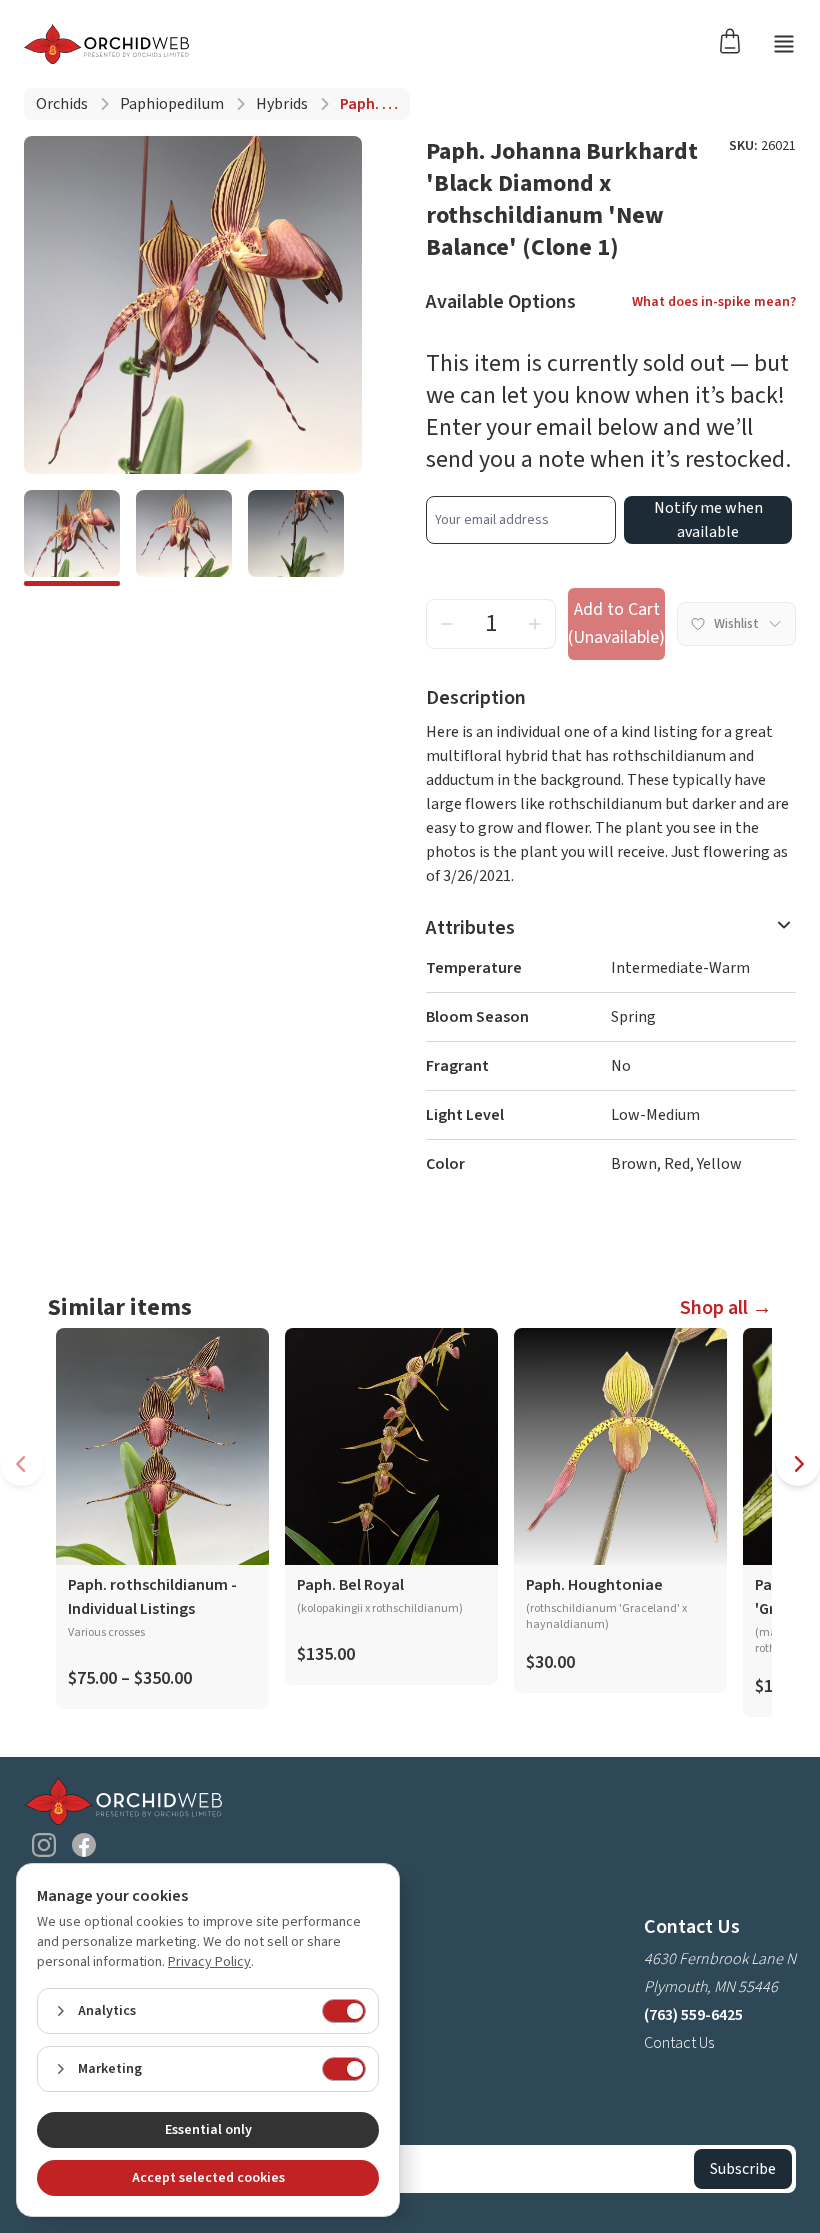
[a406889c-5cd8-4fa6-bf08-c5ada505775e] (296, 538)
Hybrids (282, 104)
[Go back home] (106, 44)
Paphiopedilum (172, 104)
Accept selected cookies (208, 2178)
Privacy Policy (209, 1962)
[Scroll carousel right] (798, 1464)
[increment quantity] (535, 624)
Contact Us (679, 2043)
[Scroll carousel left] (22, 1464)
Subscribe (743, 2169)
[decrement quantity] (447, 624)
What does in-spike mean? (714, 302)
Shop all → (726, 1308)
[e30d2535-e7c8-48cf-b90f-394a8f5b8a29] (184, 538)
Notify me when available (708, 520)
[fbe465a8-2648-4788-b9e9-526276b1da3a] (72, 538)
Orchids (62, 104)
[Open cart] (736, 40)
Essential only (208, 2130)
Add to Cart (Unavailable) (616, 623)
